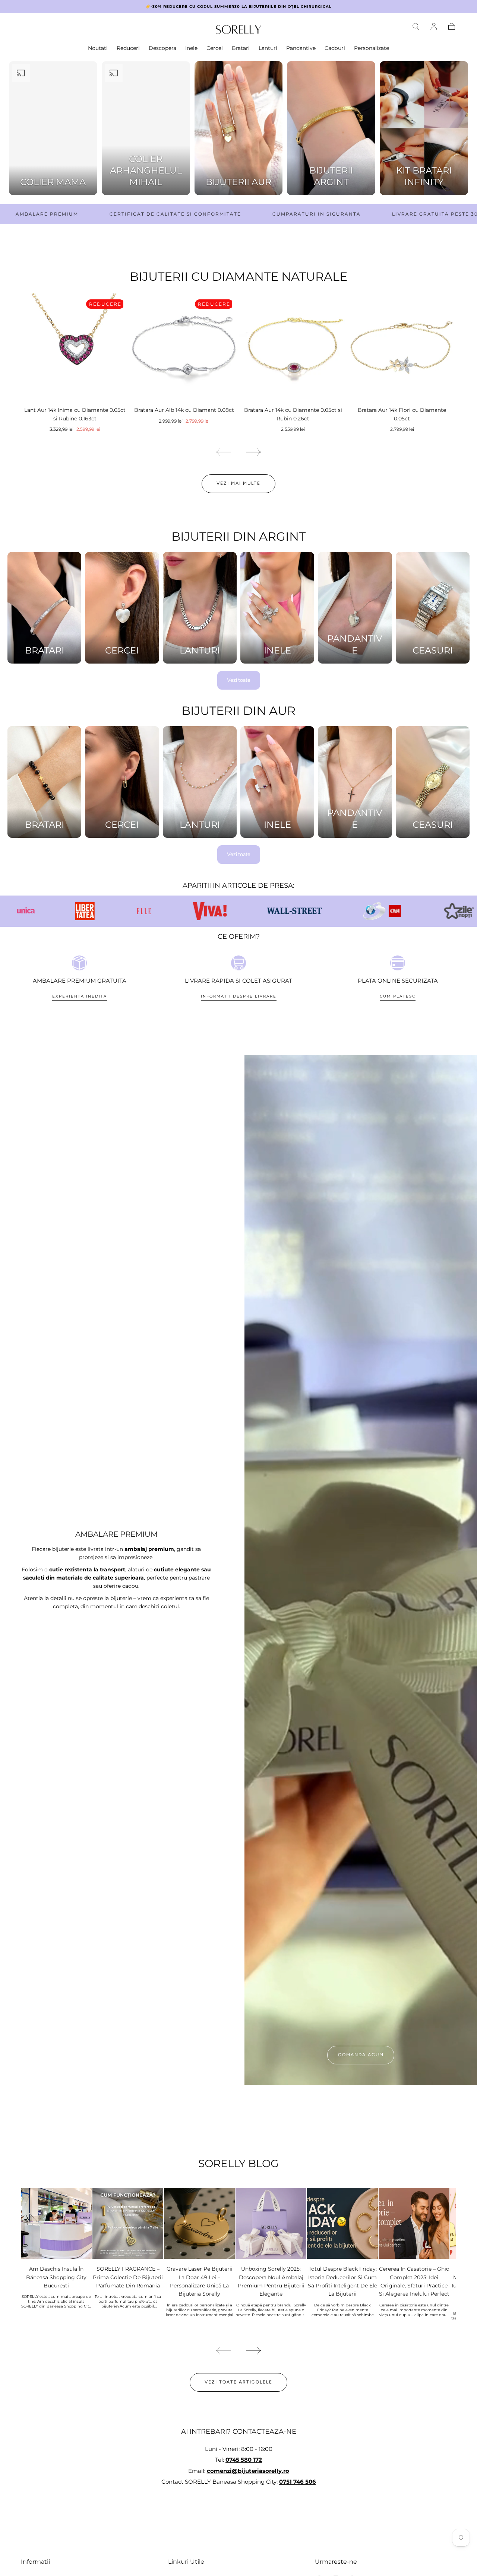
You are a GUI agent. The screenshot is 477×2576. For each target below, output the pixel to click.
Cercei (215, 48)
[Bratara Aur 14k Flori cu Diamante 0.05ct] (402, 348)
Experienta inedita (80, 996)
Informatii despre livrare (239, 996)
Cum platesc (398, 996)
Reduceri (128, 48)
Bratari (241, 48)
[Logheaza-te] (434, 26)
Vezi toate (239, 680)
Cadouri (335, 48)
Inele (191, 48)
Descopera (162, 48)
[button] (416, 26)
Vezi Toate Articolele (238, 2382)
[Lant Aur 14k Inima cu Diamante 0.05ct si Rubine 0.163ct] (75, 348)
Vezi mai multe (238, 483)
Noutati (98, 48)
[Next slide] (254, 452)
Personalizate (372, 48)
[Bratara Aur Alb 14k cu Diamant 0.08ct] (184, 348)
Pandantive (301, 48)
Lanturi (268, 48)
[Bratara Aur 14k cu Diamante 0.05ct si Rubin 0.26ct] (293, 348)
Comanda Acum (361, 2055)
